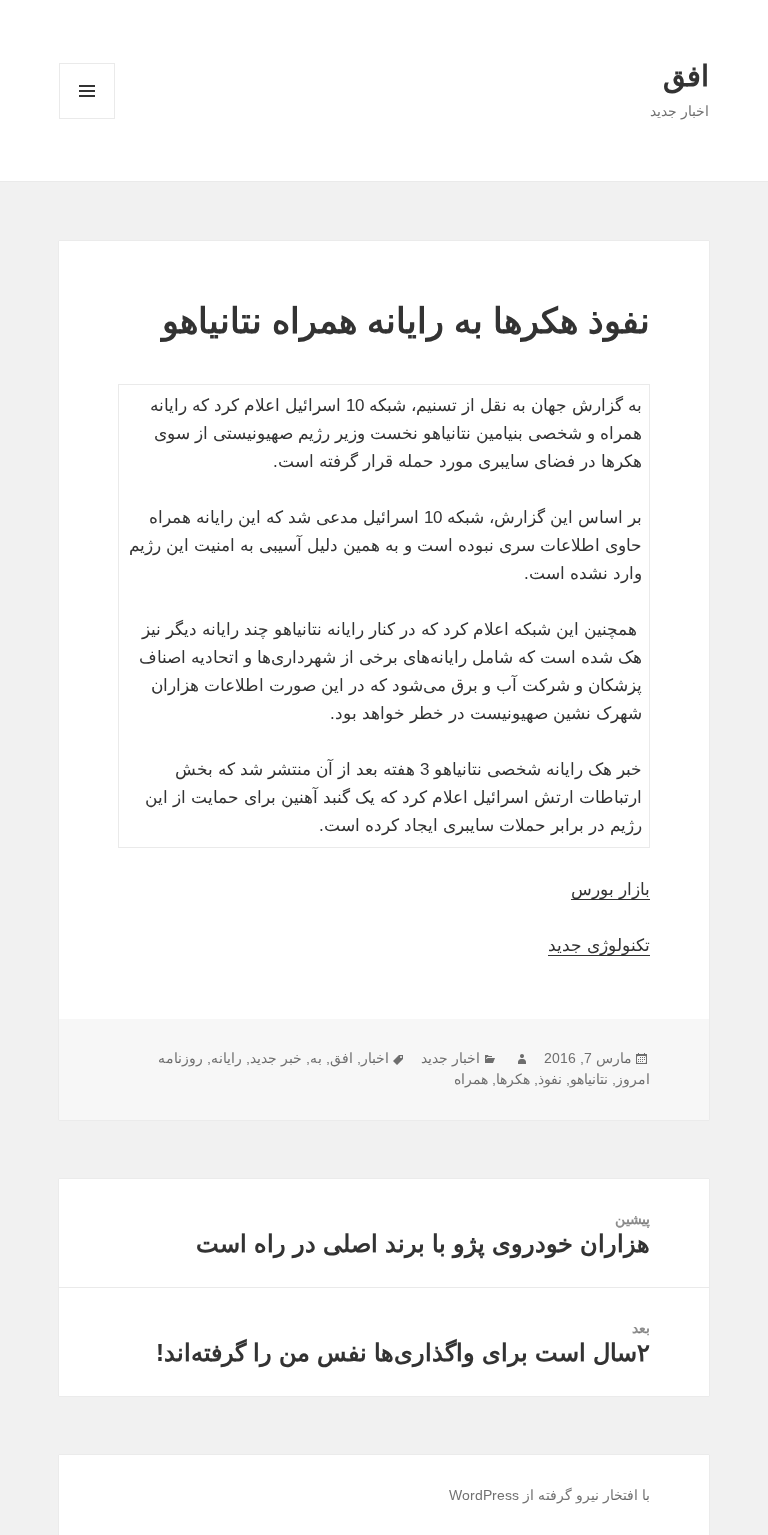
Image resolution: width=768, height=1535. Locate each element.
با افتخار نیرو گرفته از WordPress (549, 1495)
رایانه (226, 1058)
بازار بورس (610, 889)
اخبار (375, 1058)
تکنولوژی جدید (599, 945)
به (316, 1058)
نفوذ (550, 1079)
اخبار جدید (450, 1058)
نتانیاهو (589, 1079)
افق (686, 76)
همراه (471, 1079)
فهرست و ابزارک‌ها (87, 118)
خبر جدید (276, 1058)
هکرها (513, 1079)
